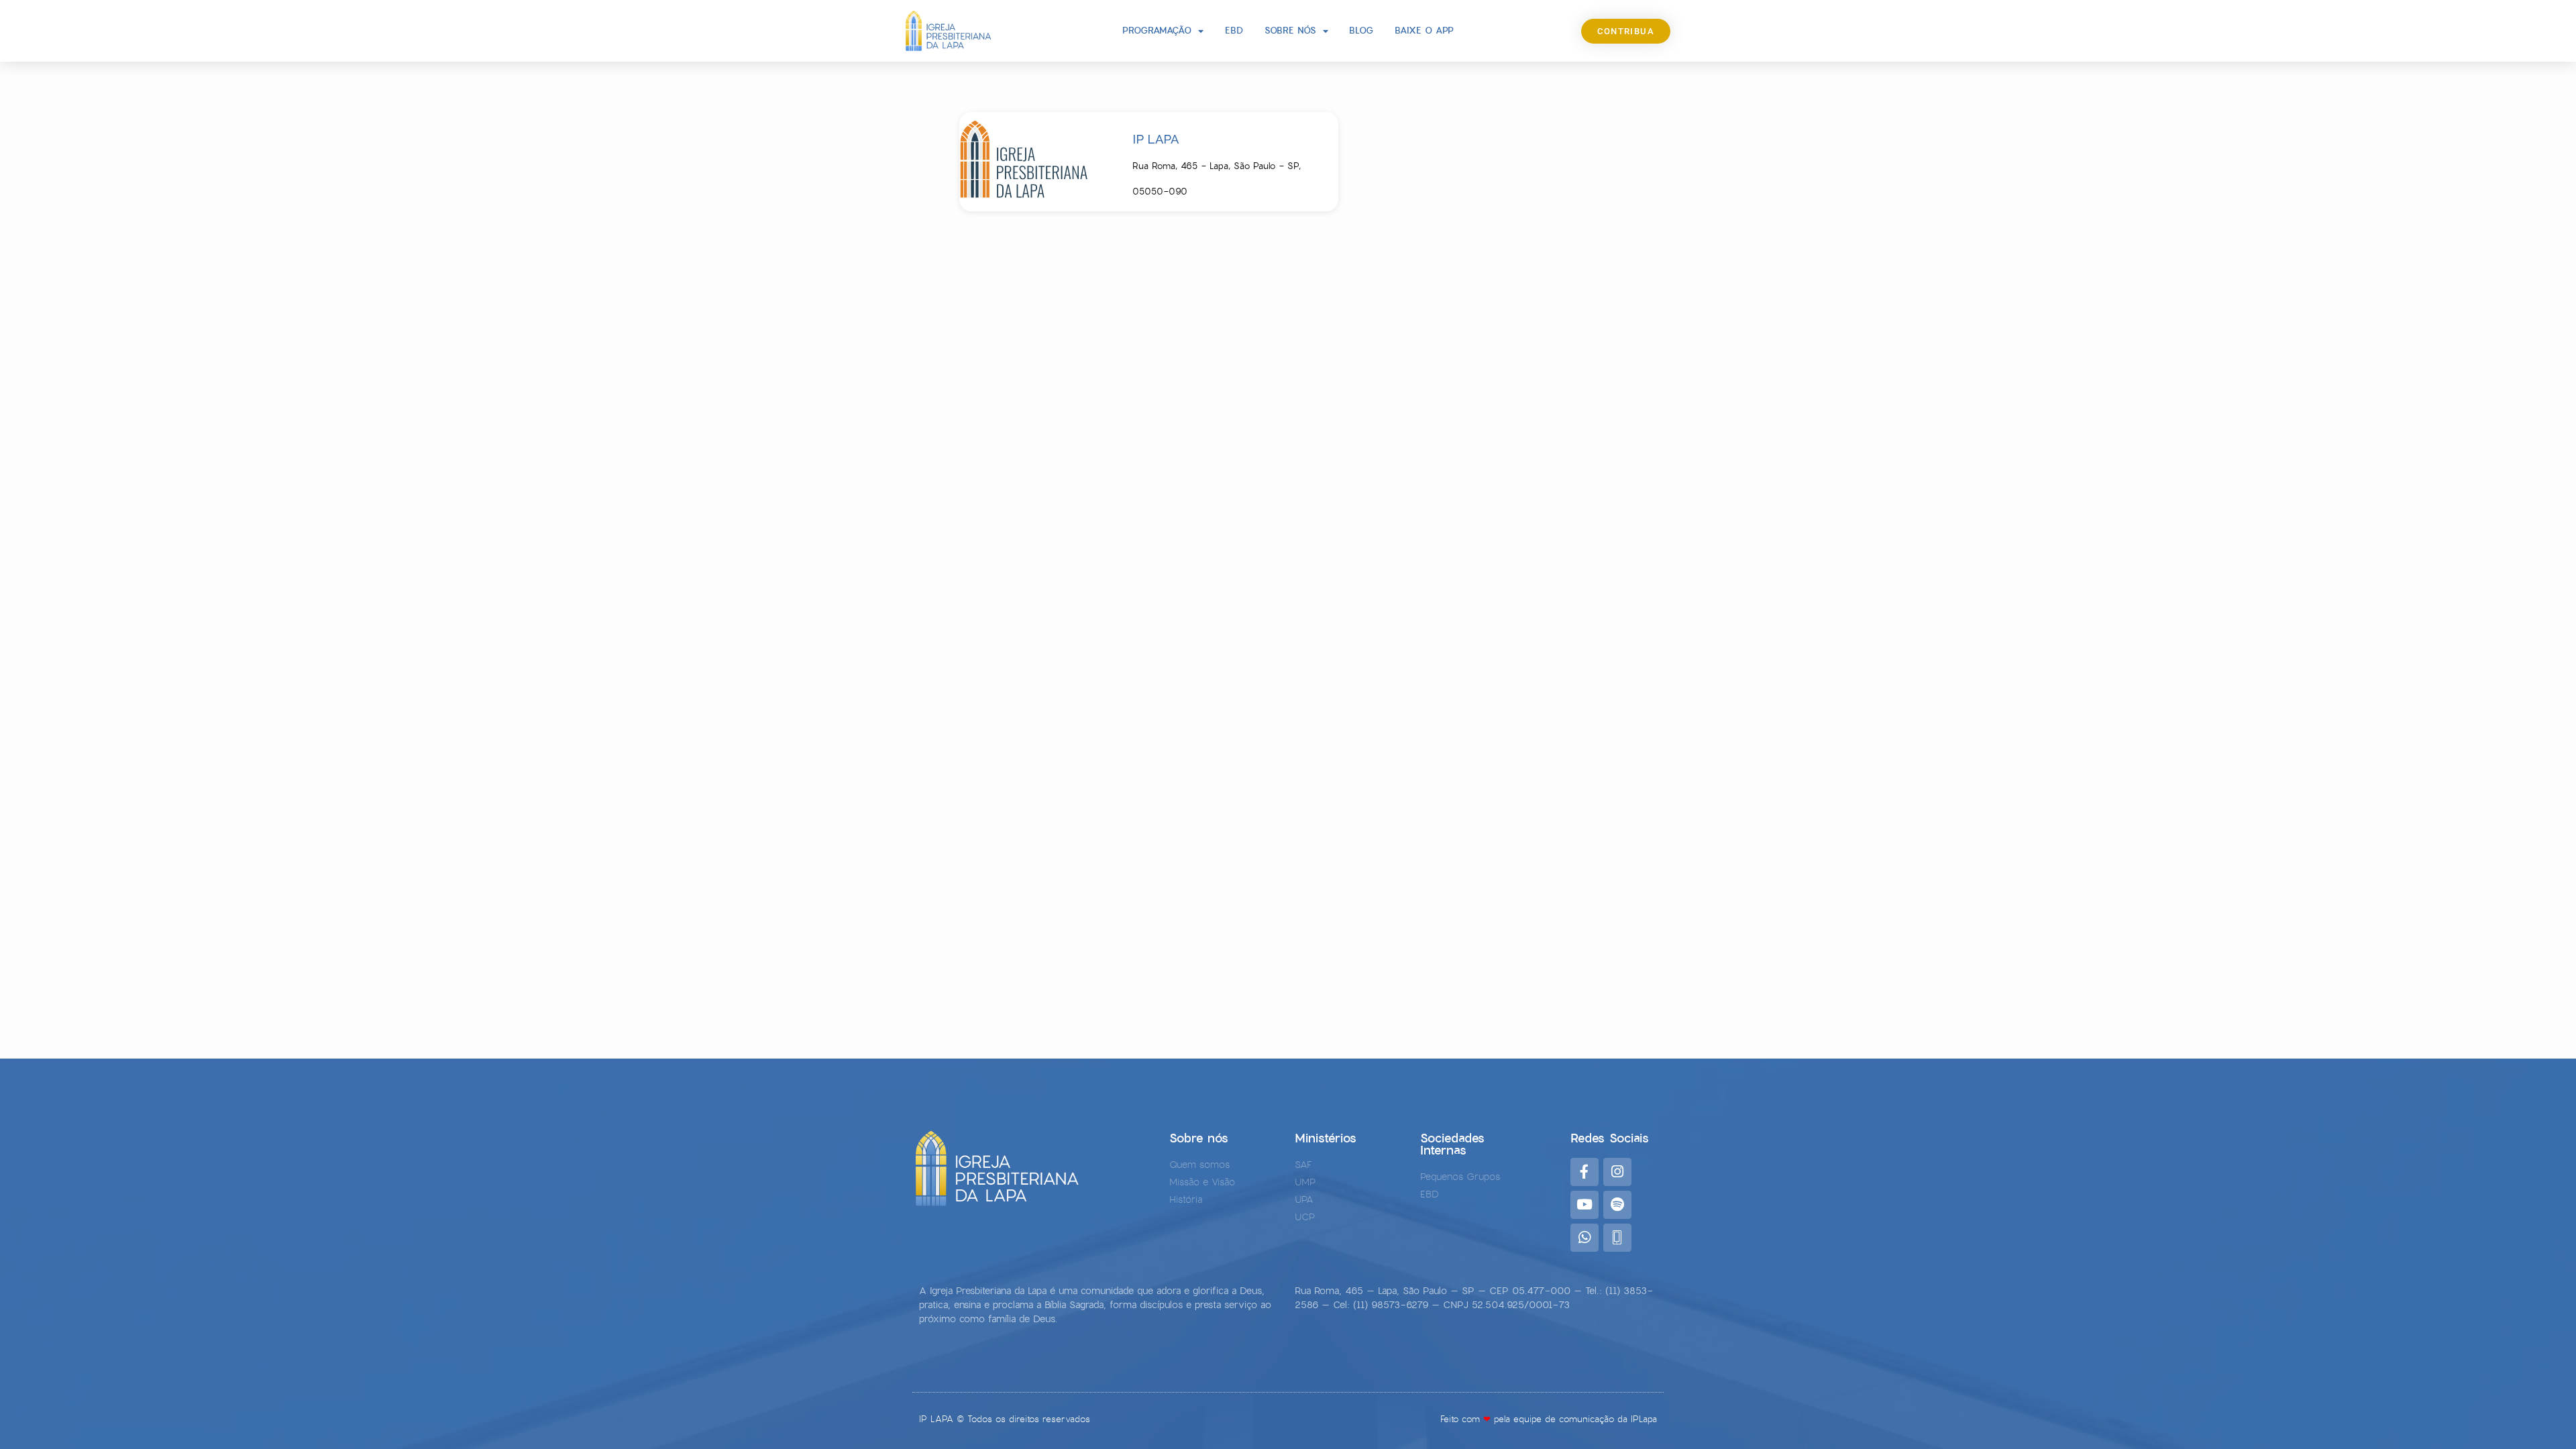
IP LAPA (1156, 139)
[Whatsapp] (1585, 1238)
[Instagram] (1617, 1172)
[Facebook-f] (1585, 1172)
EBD (1234, 31)
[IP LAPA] (1035, 162)
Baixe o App (1424, 31)
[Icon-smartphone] (1617, 1238)
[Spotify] (1617, 1205)
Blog (1361, 31)
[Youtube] (1585, 1205)
